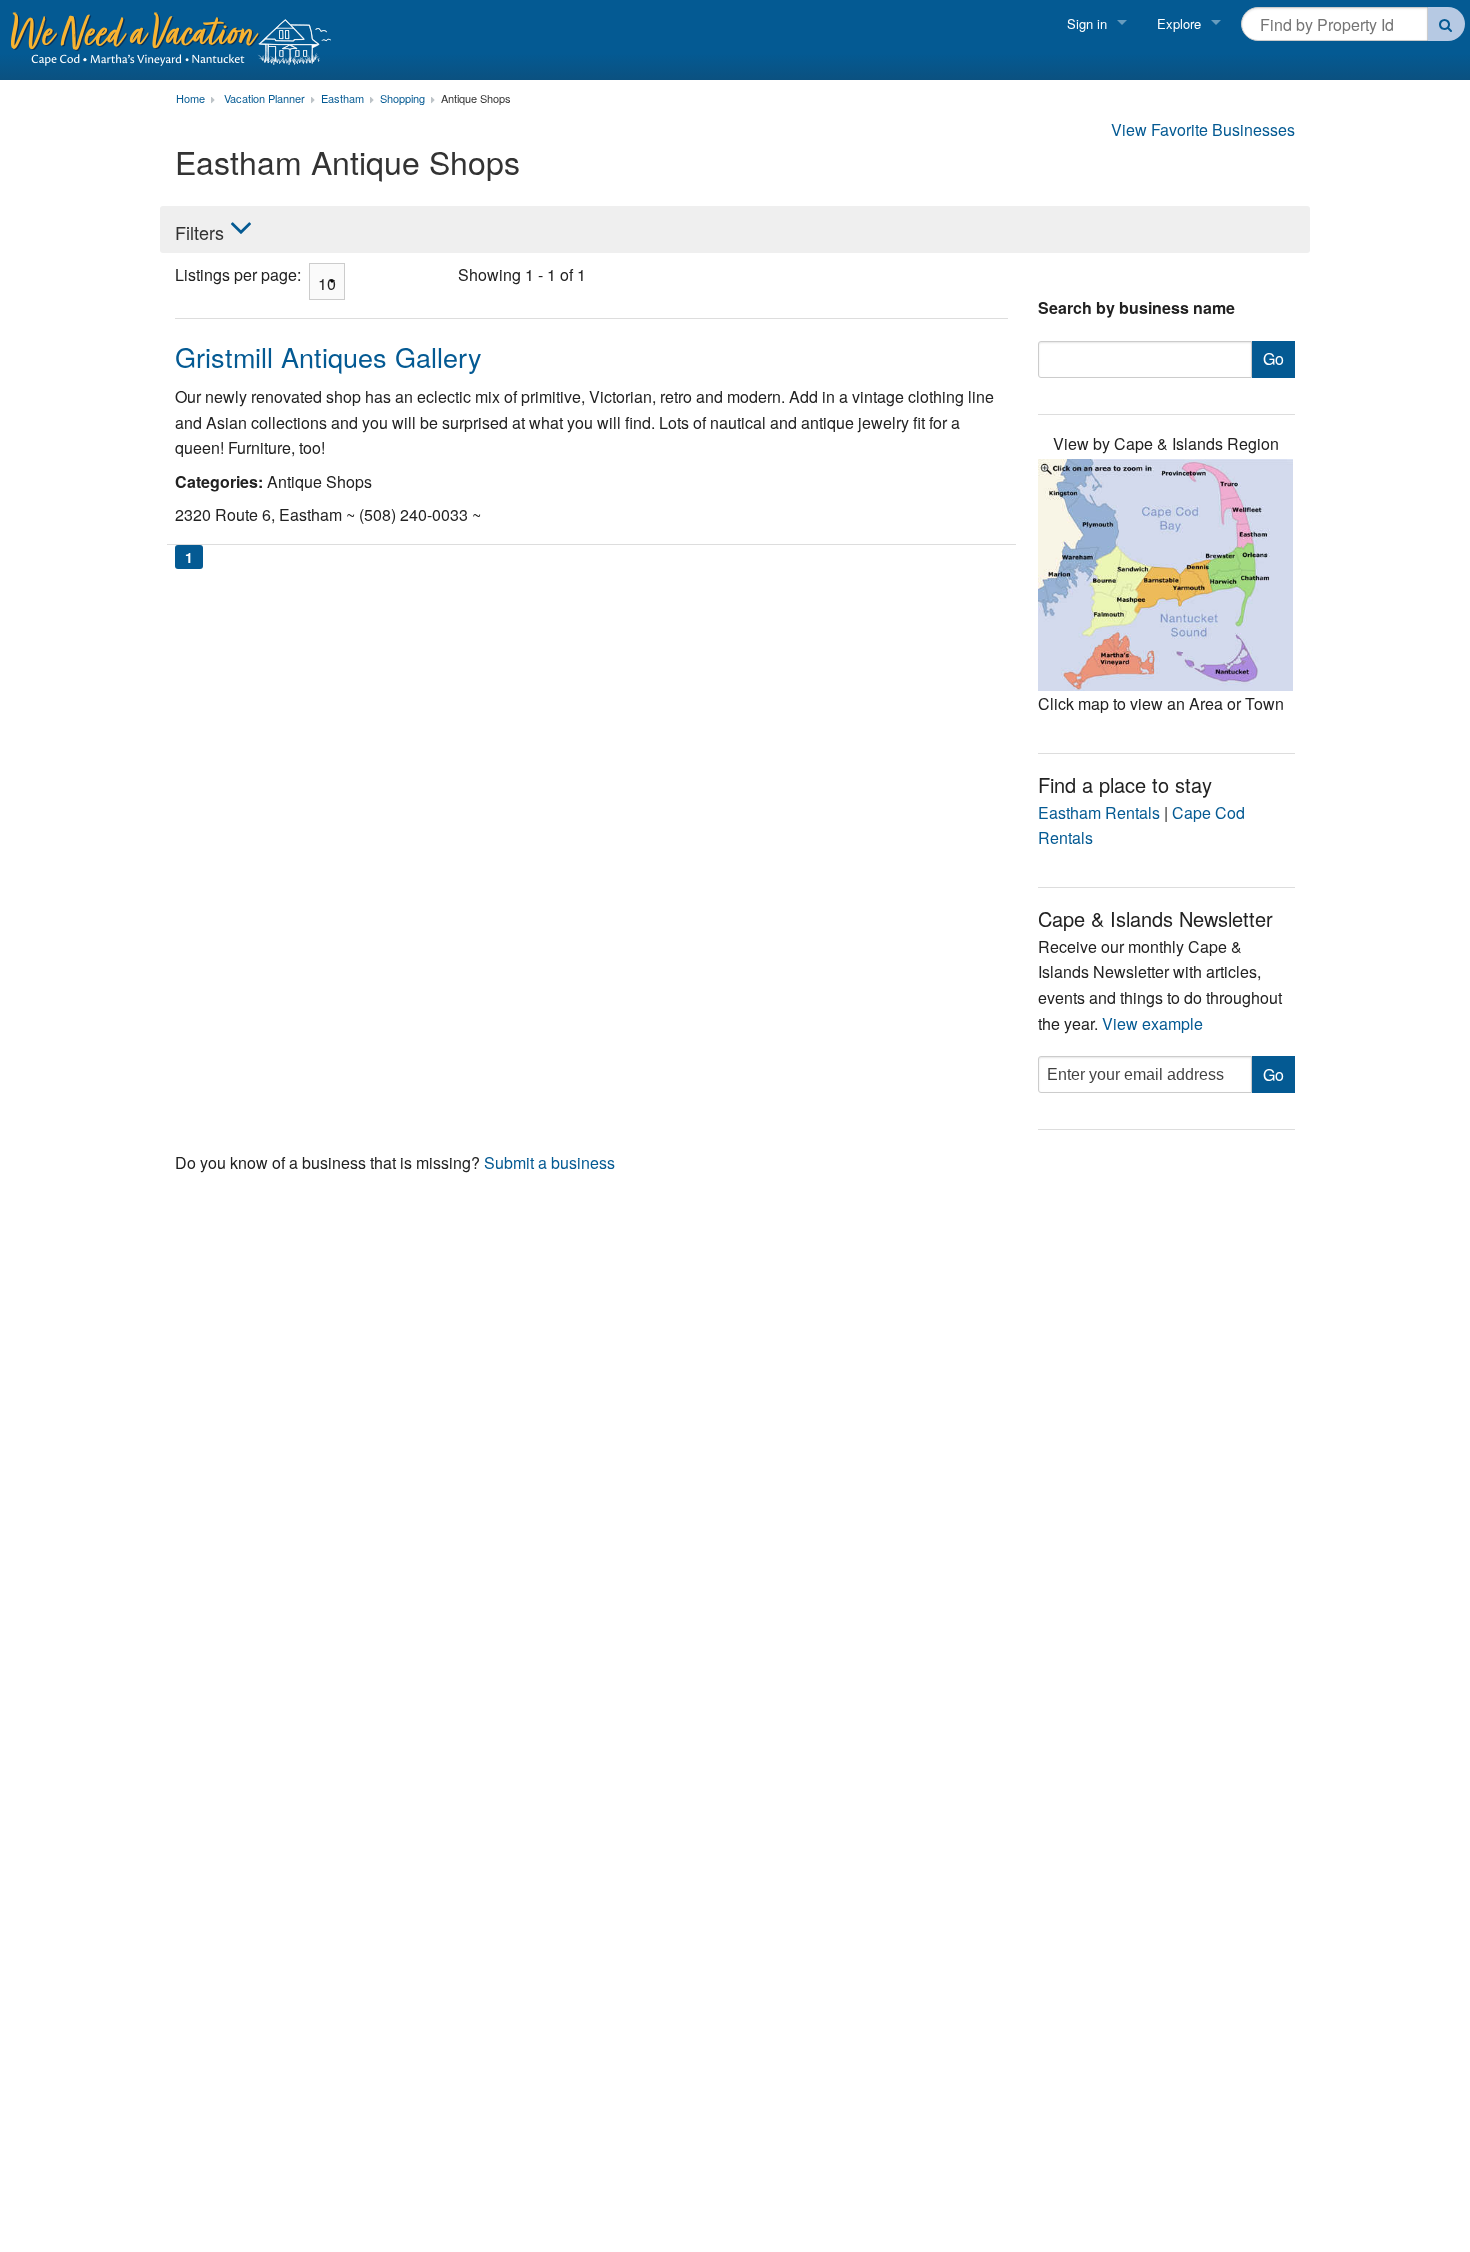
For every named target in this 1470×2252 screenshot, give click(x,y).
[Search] (1446, 24)
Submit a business (549, 1162)
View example (1152, 1023)
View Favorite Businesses (1203, 129)
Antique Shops (476, 99)
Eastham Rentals (1099, 812)
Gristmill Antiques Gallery (328, 356)
